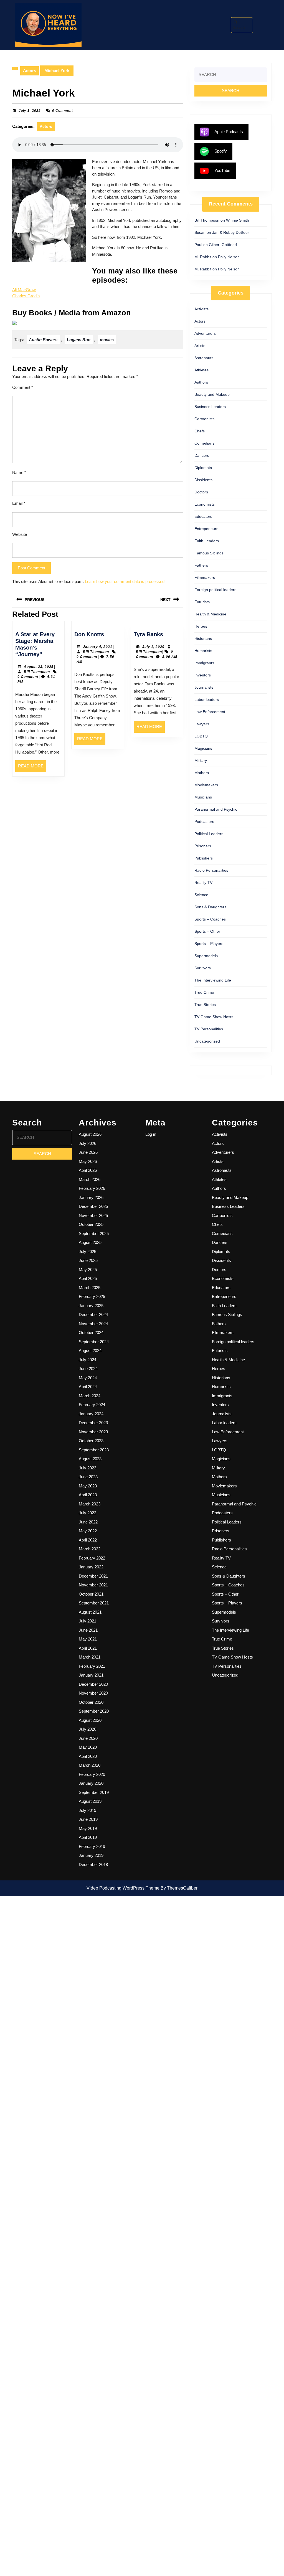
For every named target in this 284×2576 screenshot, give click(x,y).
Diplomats (203, 468)
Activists (201, 309)
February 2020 (92, 1774)
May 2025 (88, 1270)
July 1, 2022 (30, 111)
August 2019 (90, 1801)
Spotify (221, 151)
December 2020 (93, 1684)
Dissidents (203, 480)
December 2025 (93, 1206)
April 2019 (88, 1837)
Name (19, 472)
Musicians (203, 797)
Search (239, 28)
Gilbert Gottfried (223, 245)
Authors (201, 382)
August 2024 (90, 1351)
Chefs (200, 431)
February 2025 (92, 1296)
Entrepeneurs (206, 529)
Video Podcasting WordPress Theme (123, 1888)
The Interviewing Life (213, 980)
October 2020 (91, 1702)
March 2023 (90, 1504)
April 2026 (88, 1170)
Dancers (202, 455)
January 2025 (91, 1306)
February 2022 (92, 1558)
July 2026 (88, 1143)
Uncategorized (207, 1041)
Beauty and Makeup (212, 394)
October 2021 (91, 1594)
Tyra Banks (148, 634)
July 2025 (88, 1252)
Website (20, 534)
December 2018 (93, 1864)
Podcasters (204, 822)
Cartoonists (204, 419)
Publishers (204, 858)
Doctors (201, 492)
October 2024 (91, 1333)
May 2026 (88, 1161)
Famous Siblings (209, 553)
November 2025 (93, 1215)
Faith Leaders (207, 541)
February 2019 (92, 1846)
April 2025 (88, 1278)
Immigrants (204, 663)
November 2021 (93, 1585)
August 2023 (90, 1459)
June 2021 (88, 1630)
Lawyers (202, 724)
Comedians (204, 443)
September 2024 (94, 1342)
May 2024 (88, 1378)
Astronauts (204, 358)
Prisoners (203, 846)
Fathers (201, 565)
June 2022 (88, 1522)
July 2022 (88, 1513)
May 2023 (88, 1486)
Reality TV (203, 883)
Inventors (203, 675)
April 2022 (88, 1540)
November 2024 (93, 1324)
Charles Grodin (26, 296)
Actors (30, 71)
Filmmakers (205, 577)
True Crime (204, 992)
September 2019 (94, 1792)
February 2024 (92, 1405)
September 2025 (94, 1234)
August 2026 (90, 1134)
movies (107, 340)
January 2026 (91, 1197)
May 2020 (88, 1747)
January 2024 (91, 1414)
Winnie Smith (238, 220)
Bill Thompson (37, 672)
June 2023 (88, 1477)
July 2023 (88, 1468)
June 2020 (88, 1738)
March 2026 (90, 1179)
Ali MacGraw (24, 290)
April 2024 (88, 1387)
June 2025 (88, 1260)
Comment (23, 387)
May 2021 (88, 1639)
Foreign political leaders (215, 590)
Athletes (201, 370)
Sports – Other (207, 931)
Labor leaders (207, 699)
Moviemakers (206, 785)
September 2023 (94, 1450)
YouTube (222, 170)
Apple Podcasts (229, 132)
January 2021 (91, 1675)
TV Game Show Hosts (214, 1017)
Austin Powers (43, 340)
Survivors (203, 968)
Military (201, 760)
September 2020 (94, 1711)
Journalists (204, 687)
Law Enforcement (210, 712)
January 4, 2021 (98, 647)
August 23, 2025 (39, 667)
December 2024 (93, 1314)
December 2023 (93, 1423)
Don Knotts (89, 634)
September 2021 (94, 1603)
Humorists (203, 651)
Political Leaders (209, 834)
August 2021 (90, 1612)
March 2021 (90, 1657)
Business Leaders (210, 407)
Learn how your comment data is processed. (125, 581)
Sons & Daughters (210, 907)
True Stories (205, 1005)
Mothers (202, 773)
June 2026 (88, 1152)
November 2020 (93, 1693)
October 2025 (91, 1224)
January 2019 (91, 1855)
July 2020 (88, 1729)
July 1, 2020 (153, 647)
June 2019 (88, 1819)
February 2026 (92, 1188)
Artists (200, 346)
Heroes (201, 626)
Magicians (203, 748)
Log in (151, 1134)
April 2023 (88, 1495)
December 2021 (93, 1576)
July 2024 (88, 1360)
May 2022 (88, 1531)
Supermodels (206, 956)
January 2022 (91, 1567)
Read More (32, 768)
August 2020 (90, 1720)
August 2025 (90, 1242)
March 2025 (90, 1288)
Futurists (202, 602)
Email (19, 503)
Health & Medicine (210, 614)
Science (201, 895)
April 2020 (88, 1756)
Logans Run (79, 340)
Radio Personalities (211, 870)
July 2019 (88, 1810)
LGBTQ (201, 736)
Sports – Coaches (210, 919)
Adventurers (205, 333)
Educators (203, 516)
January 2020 (91, 1783)
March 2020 (90, 1765)
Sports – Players (209, 944)
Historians (203, 638)
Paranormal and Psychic (216, 809)
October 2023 (91, 1441)
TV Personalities (209, 1029)
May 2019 (88, 1828)
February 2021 (92, 1666)
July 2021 (88, 1621)
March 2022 (90, 1549)
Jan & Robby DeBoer (231, 232)
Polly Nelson (229, 257)
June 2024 (88, 1369)
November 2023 (93, 1432)
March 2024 (90, 1396)
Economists (205, 504)
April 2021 (88, 1648)
